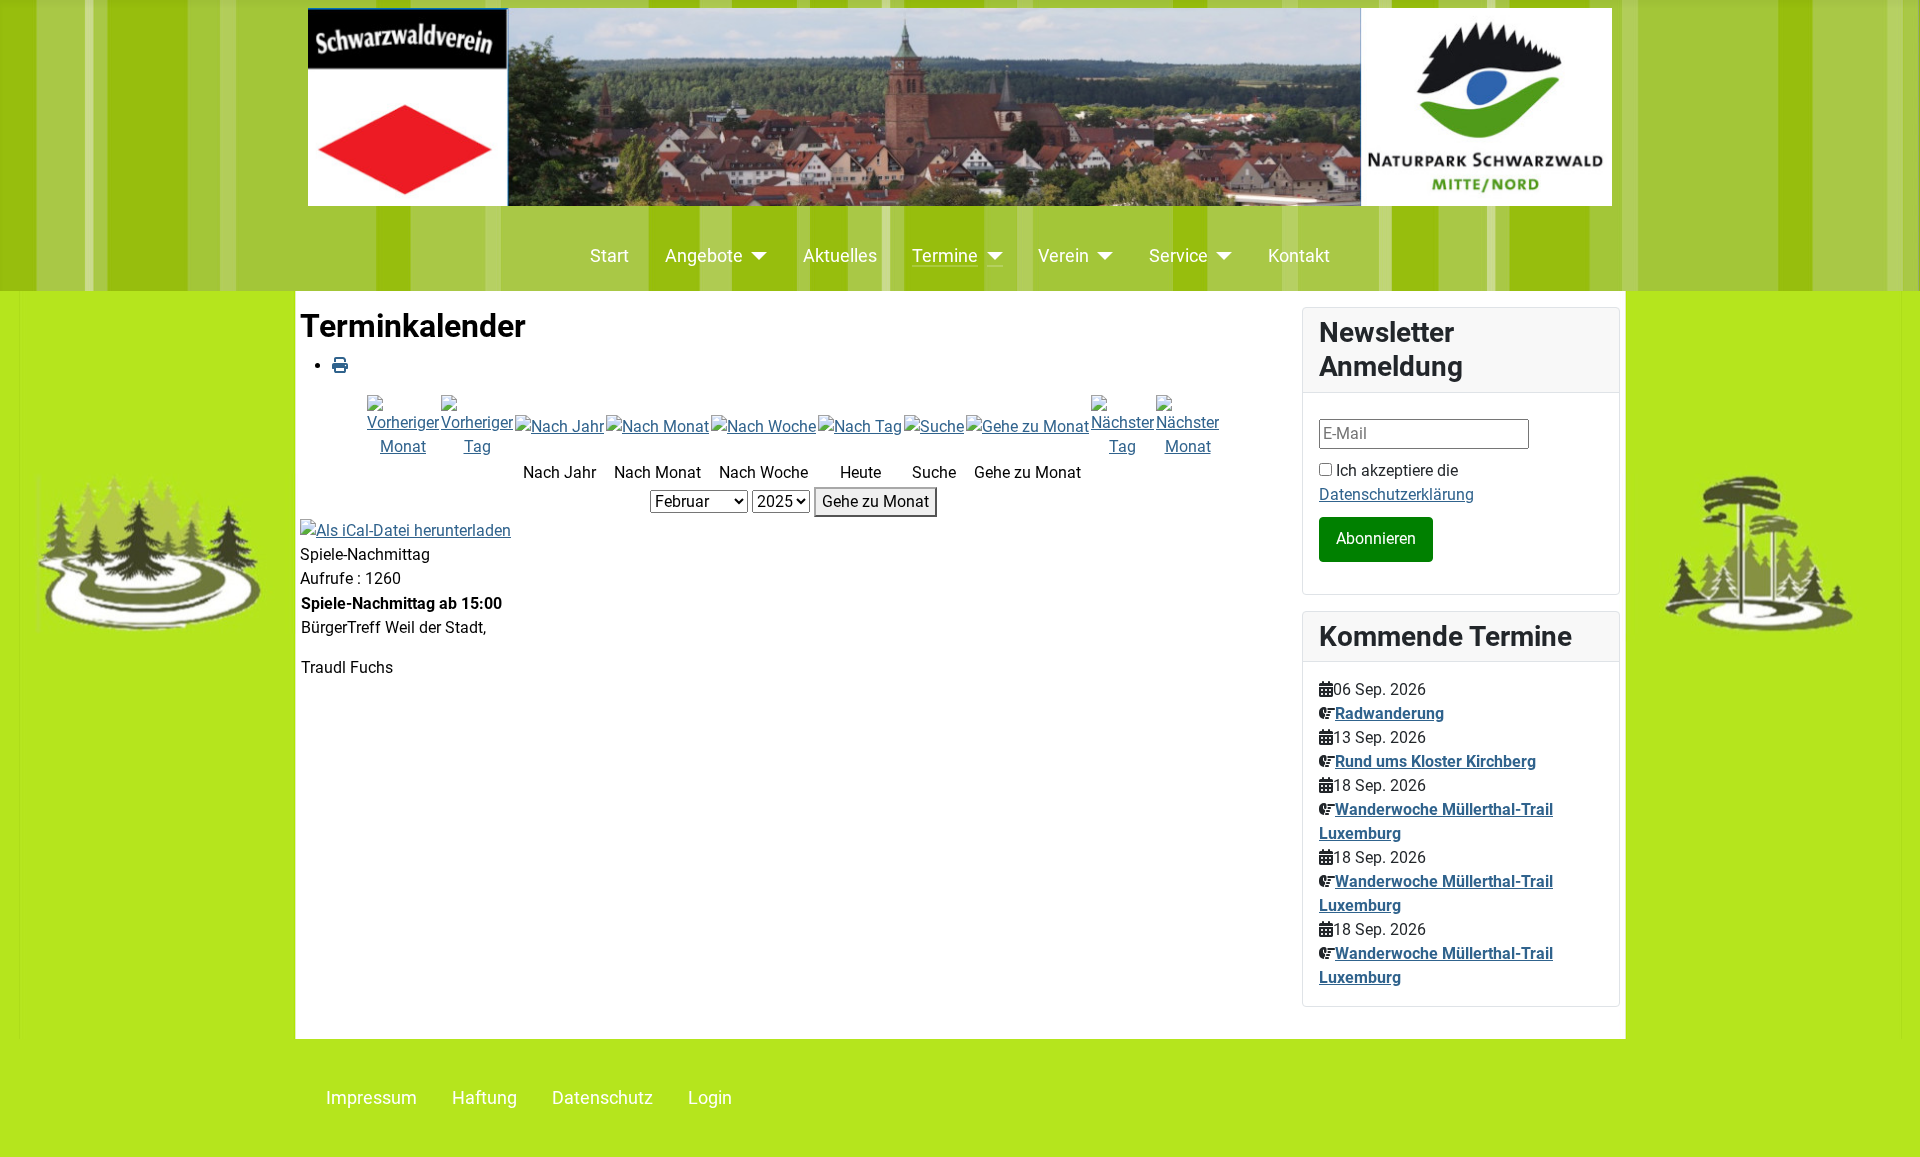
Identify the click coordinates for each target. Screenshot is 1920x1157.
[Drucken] (340, 365)
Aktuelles (840, 256)
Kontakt (1299, 256)
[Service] (1220, 256)
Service (1178, 256)
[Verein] (1101, 256)
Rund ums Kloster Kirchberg (1435, 761)
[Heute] (860, 425)
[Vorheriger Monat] (403, 425)
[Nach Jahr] (559, 425)
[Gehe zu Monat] (1027, 425)
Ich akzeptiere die (1396, 482)
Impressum (371, 1098)
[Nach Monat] (657, 425)
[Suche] (934, 425)
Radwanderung (1389, 713)
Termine (945, 256)
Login (710, 1098)
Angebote (704, 256)
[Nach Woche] (763, 425)
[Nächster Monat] (1187, 425)
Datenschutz (602, 1098)
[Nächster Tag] (1122, 425)
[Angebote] (755, 256)
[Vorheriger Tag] (477, 425)
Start (609, 256)
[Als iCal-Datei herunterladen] (405, 529)
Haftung (484, 1098)
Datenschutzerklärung (1396, 494)
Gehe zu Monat (875, 501)
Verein (1063, 256)
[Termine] (990, 256)
